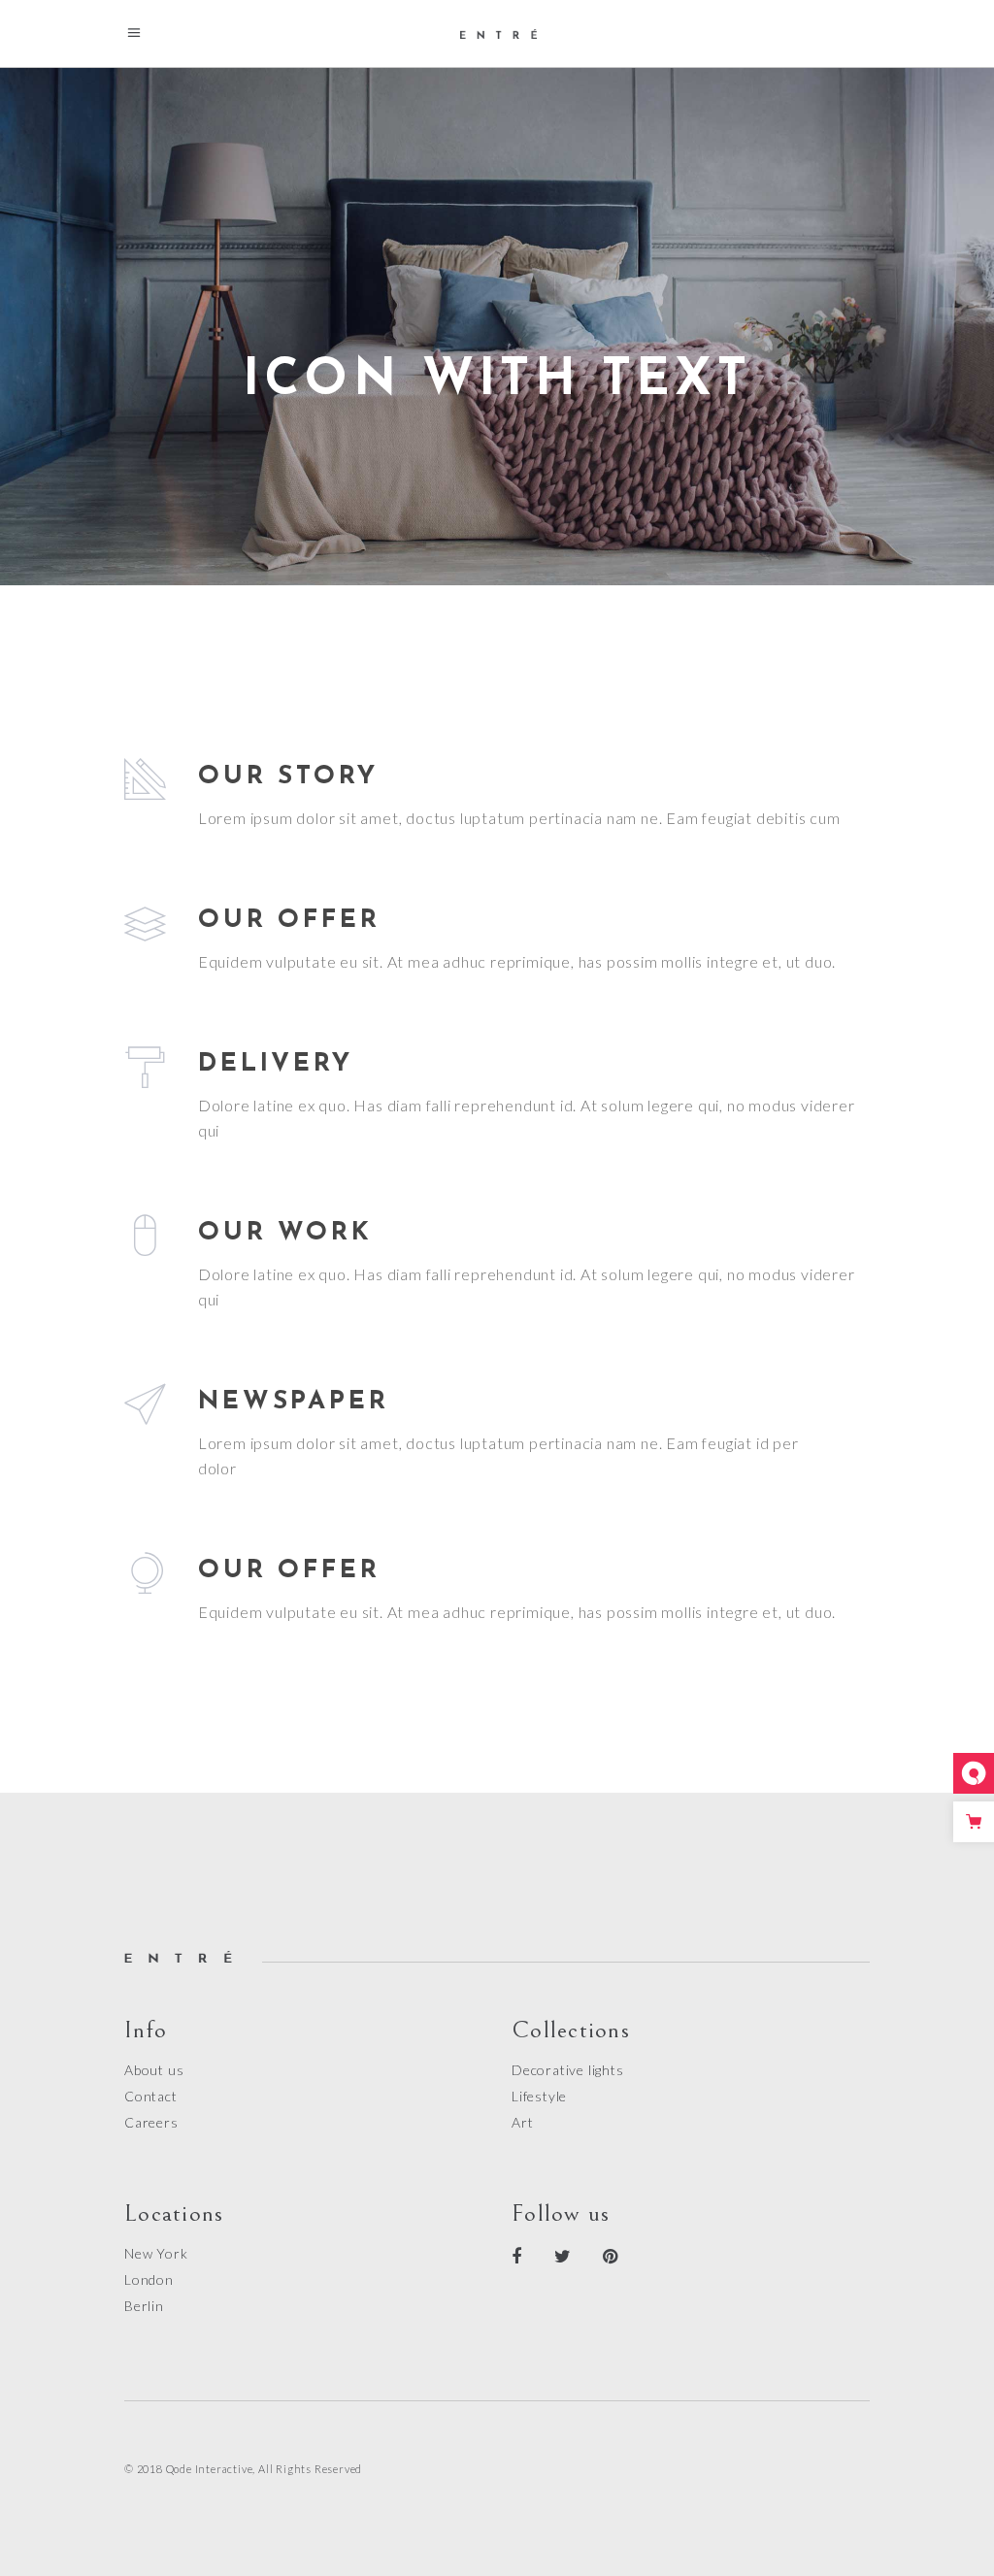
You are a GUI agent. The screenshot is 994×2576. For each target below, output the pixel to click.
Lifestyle (539, 2096)
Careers (151, 2122)
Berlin (144, 2306)
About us (154, 2070)
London (149, 2279)
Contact (151, 2096)
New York (156, 2253)
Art (522, 2122)
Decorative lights (568, 2070)
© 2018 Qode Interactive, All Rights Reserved (243, 2469)
